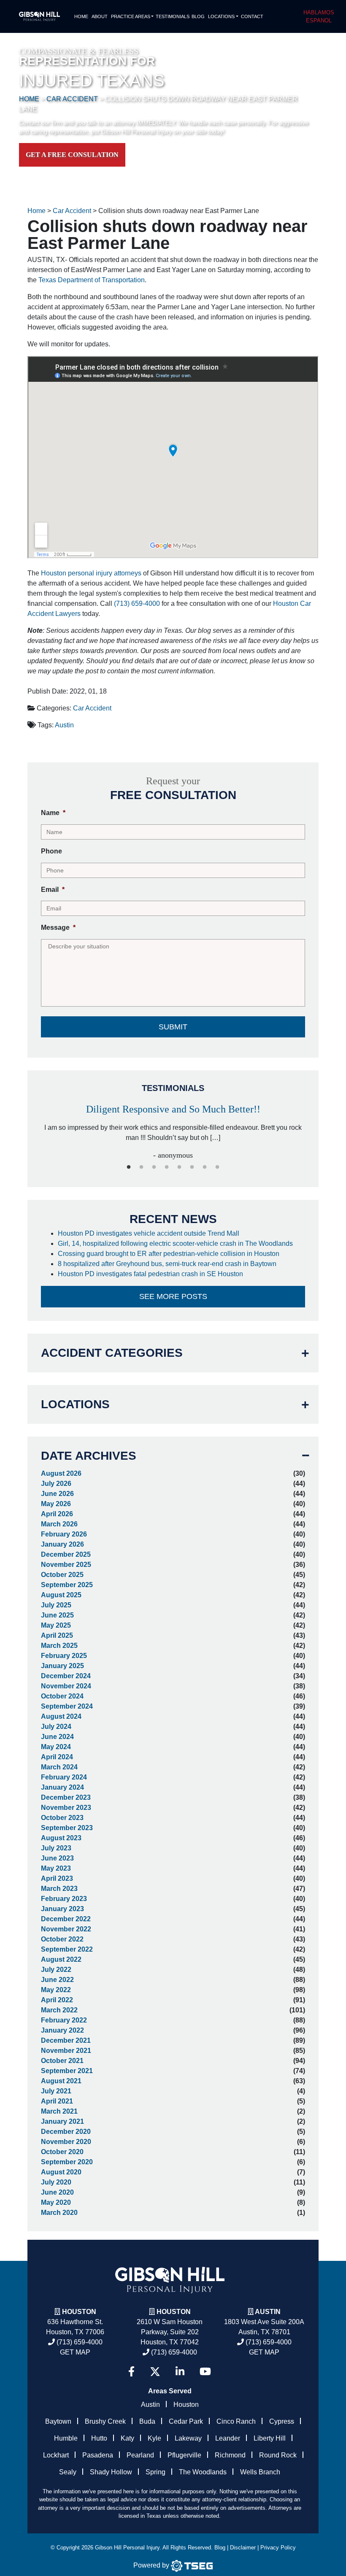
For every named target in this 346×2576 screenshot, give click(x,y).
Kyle (154, 2438)
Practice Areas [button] (131, 16)
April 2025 (57, 1635)
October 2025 (62, 1575)
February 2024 (64, 1777)
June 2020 (57, 2192)
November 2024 (66, 1686)
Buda (147, 2421)
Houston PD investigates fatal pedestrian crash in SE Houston (151, 1274)
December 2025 (66, 1554)
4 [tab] (167, 1167)
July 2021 (56, 2091)
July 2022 (56, 1970)
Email (53, 890)
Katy (127, 2438)
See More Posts (173, 1296)
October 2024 (62, 1696)
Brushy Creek (105, 2421)
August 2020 (61, 2172)
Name (53, 813)
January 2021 (62, 2121)
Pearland (140, 2455)
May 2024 (56, 1747)
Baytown (58, 2421)
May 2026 (56, 1504)
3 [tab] (154, 1167)
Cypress (282, 2421)
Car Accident (92, 708)
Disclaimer (243, 2548)
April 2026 (57, 1514)
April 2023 (57, 1878)
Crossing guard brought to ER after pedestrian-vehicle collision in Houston (169, 1254)
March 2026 (59, 1524)
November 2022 (66, 1929)
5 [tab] (179, 1167)
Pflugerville (184, 2455)
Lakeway (188, 2438)
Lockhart (56, 2455)
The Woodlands (203, 2472)
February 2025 (64, 1656)
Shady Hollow (111, 2472)
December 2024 (66, 1676)
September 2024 (67, 1706)
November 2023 (66, 1808)
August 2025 (61, 1595)
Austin (64, 725)
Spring (155, 2472)
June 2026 (57, 1494)
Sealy (68, 2472)
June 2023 (57, 1858)
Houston (79, 2312)
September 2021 (67, 2071)
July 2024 (56, 1727)
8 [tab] (217, 1167)
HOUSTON (174, 2312)
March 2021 (59, 2111)
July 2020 (56, 2182)
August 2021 (61, 2081)
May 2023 (56, 1868)
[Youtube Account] (205, 2372)
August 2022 (61, 1959)
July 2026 (56, 1484)
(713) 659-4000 (137, 603)
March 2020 (59, 2213)
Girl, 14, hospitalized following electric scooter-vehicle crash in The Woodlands (176, 1243)
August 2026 (61, 1473)
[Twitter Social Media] (155, 2372)
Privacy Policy (278, 2548)
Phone (51, 851)
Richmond (230, 2455)
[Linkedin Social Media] (180, 2372)
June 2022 (57, 1980)
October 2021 (62, 2061)
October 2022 (62, 1939)
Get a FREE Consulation (72, 155)
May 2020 (56, 2202)
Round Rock (278, 2455)
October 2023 (62, 1818)
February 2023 (64, 1899)
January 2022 (62, 2030)
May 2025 (56, 1625)
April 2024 (57, 1757)
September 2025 (67, 1585)
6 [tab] (192, 1167)
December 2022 (66, 1919)
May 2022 (56, 1990)
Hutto (99, 2438)
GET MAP (75, 2352)
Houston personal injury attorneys (91, 573)
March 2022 (59, 2010)
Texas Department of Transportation (92, 280)
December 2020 (66, 2132)
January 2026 (62, 1544)
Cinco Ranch (236, 2421)
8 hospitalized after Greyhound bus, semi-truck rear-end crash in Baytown (168, 1264)
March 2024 (59, 1767)
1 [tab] (129, 1167)
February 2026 (64, 1534)
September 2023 (67, 1828)
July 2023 (56, 1848)
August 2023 (61, 1838)
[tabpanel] (173, 1128)
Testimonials (173, 16)
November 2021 (66, 2051)
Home (81, 16)
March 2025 (59, 1646)
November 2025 (66, 1565)
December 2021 (66, 2040)
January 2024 (62, 1787)
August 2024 (61, 1716)
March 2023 (59, 1889)
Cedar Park (186, 2421)
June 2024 (57, 1737)
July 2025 (56, 1605)
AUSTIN (268, 2312)
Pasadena (98, 2455)
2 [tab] (141, 1167)
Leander (228, 2438)
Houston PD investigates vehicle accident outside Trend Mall (149, 1233)
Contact (252, 16)
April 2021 (57, 2101)
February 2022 (64, 2020)
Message (58, 928)
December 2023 (66, 1797)
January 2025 (62, 1666)
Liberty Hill (270, 2438)
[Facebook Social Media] (131, 2372)
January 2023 (62, 1909)
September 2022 (67, 1949)
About (100, 16)
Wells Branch (260, 2472)
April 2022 (57, 2000)
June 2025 (57, 1615)
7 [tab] (205, 1167)
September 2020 (67, 2162)
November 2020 (66, 2142)
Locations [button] (221, 16)
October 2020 (62, 2152)
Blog (198, 16)
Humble (66, 2438)
